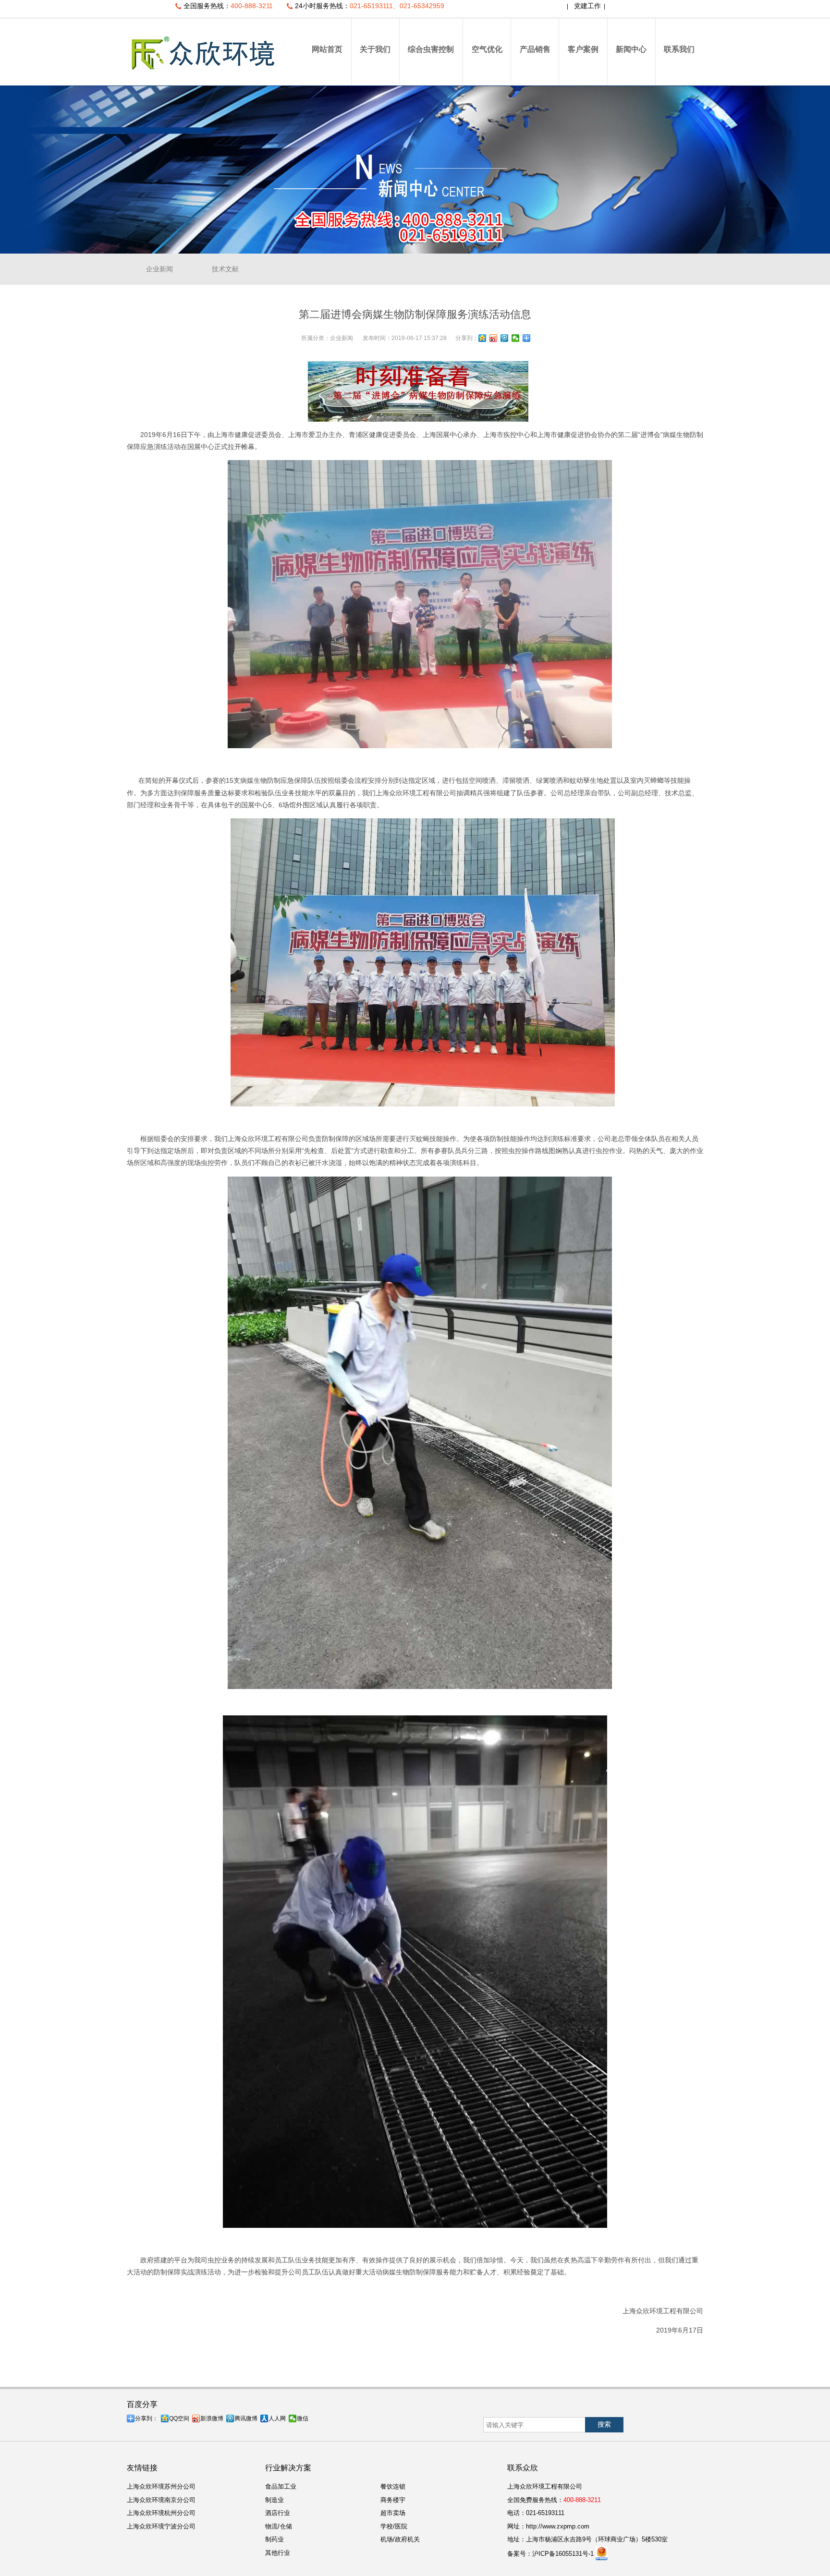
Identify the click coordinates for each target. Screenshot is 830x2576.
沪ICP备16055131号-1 (563, 2554)
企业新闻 (159, 269)
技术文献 (225, 269)
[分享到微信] (516, 338)
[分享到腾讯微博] (505, 338)
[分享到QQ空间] (482, 338)
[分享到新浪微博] (494, 338)
